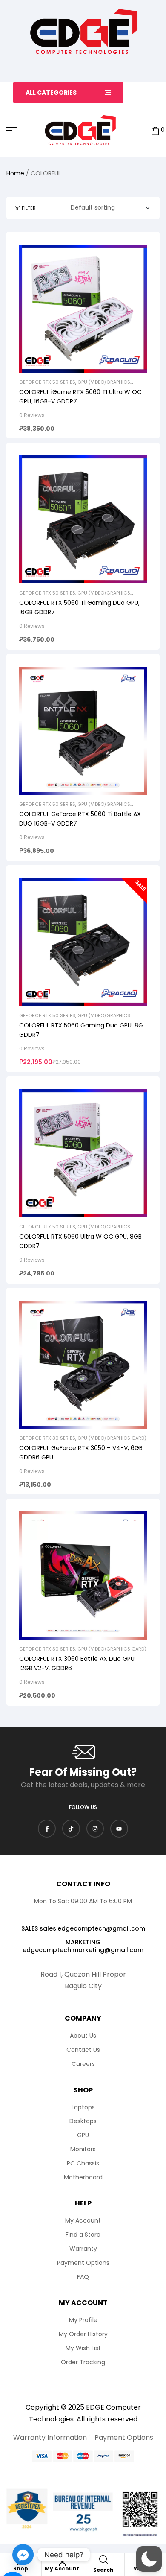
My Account (62, 2569)
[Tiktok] (71, 1829)
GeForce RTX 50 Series (47, 382)
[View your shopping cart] (155, 130)
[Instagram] (95, 1829)
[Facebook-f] (47, 1829)
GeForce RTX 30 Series (47, 1438)
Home (15, 173)
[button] (149, 2559)
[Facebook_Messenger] (23, 2555)
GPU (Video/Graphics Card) (112, 1438)
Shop (21, 2569)
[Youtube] (119, 1829)
